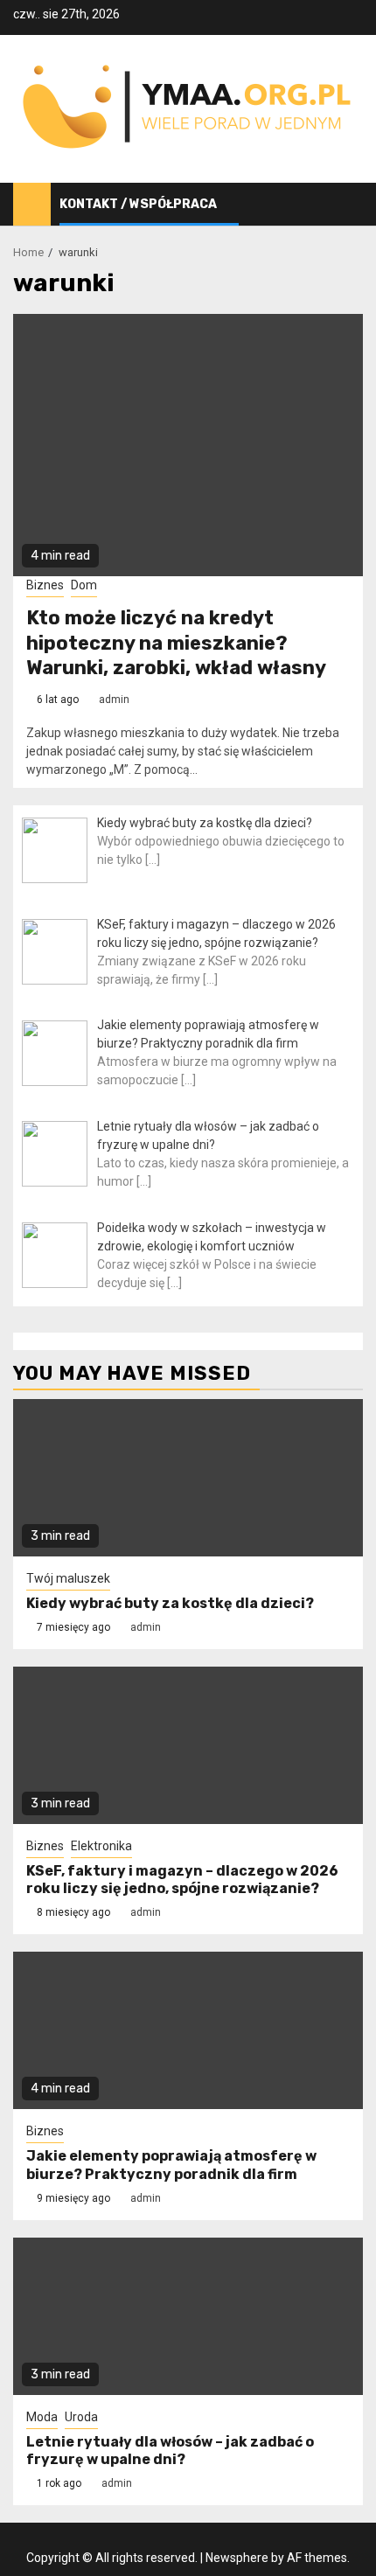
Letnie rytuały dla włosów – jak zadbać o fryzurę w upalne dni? (170, 2451)
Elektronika (101, 1846)
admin (114, 700)
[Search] (350, 205)
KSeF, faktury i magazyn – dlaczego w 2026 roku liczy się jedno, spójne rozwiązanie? (182, 1880)
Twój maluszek (68, 1578)
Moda (42, 2417)
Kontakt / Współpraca (138, 204)
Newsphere (237, 2558)
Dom (84, 585)
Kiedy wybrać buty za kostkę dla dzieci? (170, 1603)
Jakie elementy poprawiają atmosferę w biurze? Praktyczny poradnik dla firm (171, 2165)
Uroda (81, 2417)
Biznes (45, 585)
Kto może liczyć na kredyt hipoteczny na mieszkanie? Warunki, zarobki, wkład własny (176, 643)
